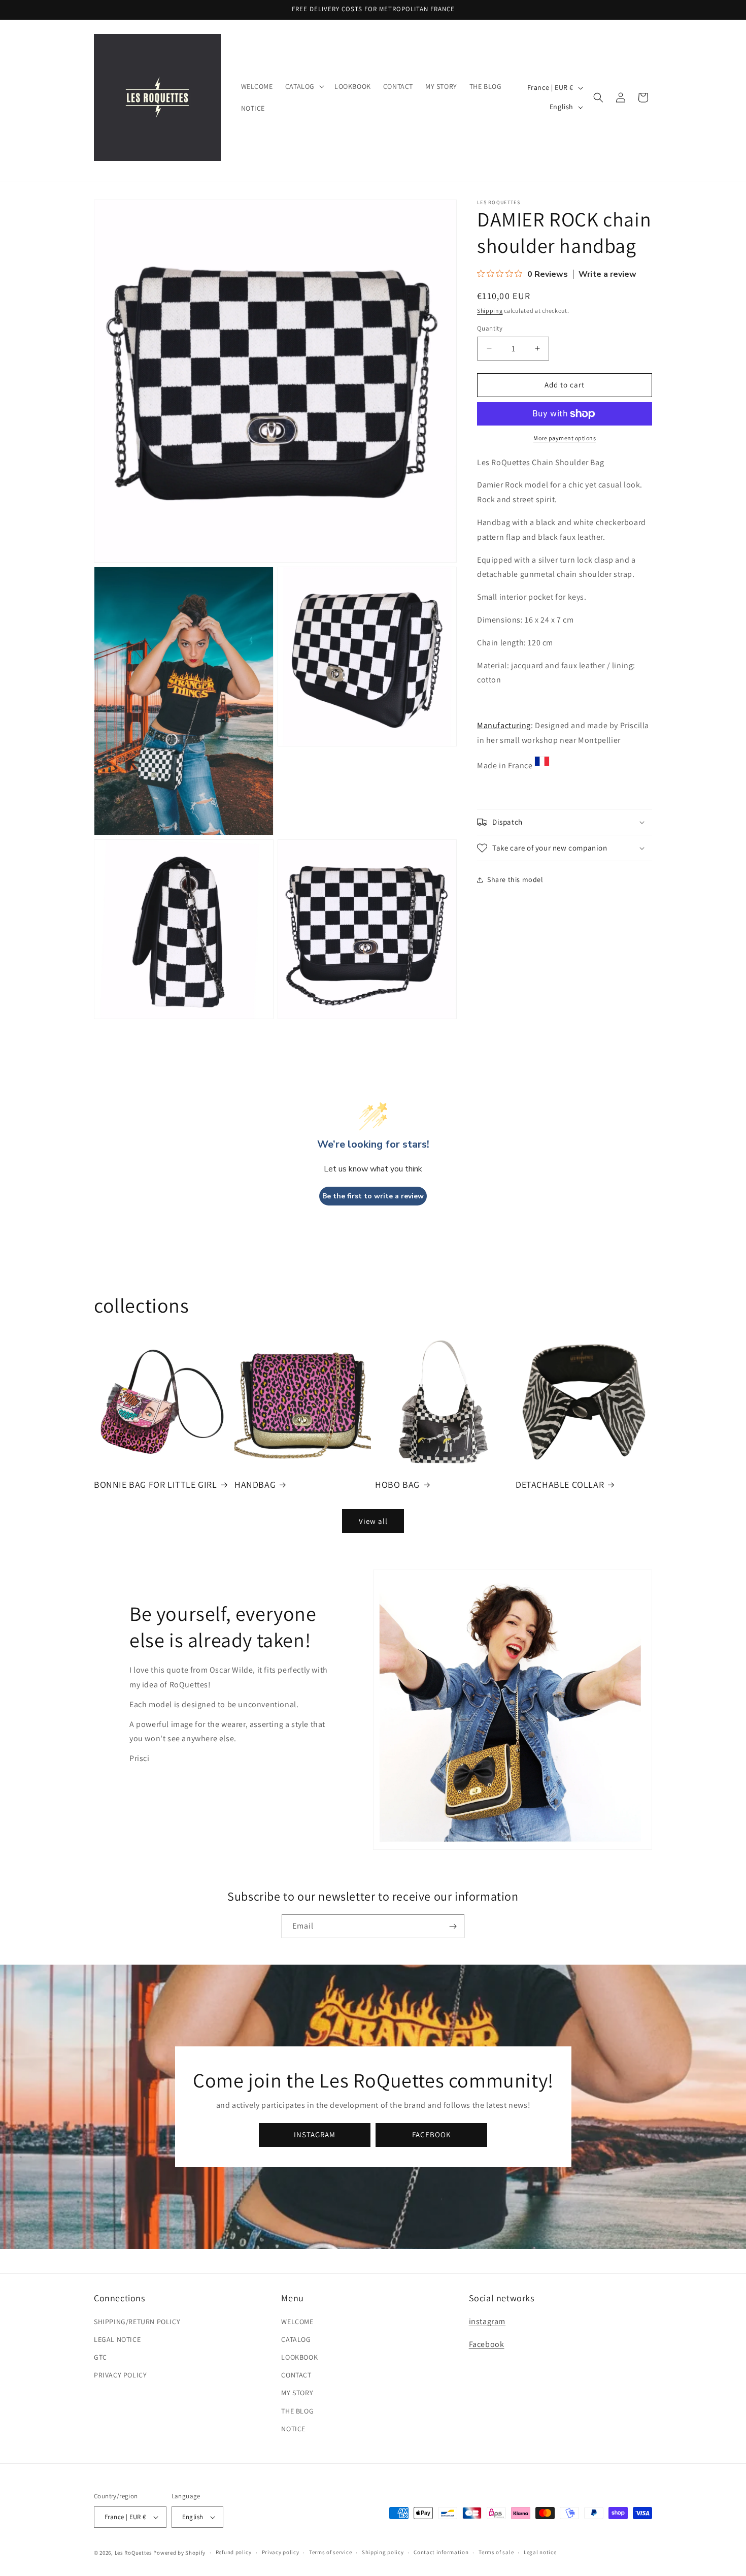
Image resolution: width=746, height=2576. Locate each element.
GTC (100, 2357)
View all (373, 1521)
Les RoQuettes (133, 2553)
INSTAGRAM (315, 2135)
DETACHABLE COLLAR (560, 1485)
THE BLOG (297, 2411)
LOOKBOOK (299, 2357)
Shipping (490, 311)
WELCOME (297, 2322)
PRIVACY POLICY (120, 2375)
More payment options (565, 438)
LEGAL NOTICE (117, 2339)
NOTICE (293, 2429)
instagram (487, 2321)
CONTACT (296, 2375)
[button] (304, 86)
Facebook (487, 2344)
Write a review (607, 274)
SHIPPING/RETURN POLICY (137, 2322)
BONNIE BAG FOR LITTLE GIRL (156, 1485)
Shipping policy (383, 2552)
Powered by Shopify (179, 2553)
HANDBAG (255, 1485)
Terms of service (330, 2552)
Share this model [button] (515, 879)
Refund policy (234, 2552)
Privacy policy (281, 2552)
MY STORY (297, 2393)
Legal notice (540, 2552)
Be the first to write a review (373, 1196)
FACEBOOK (432, 2135)
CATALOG (296, 2339)
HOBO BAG (397, 1485)
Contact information (441, 2552)
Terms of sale (496, 2552)
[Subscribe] (453, 1926)
